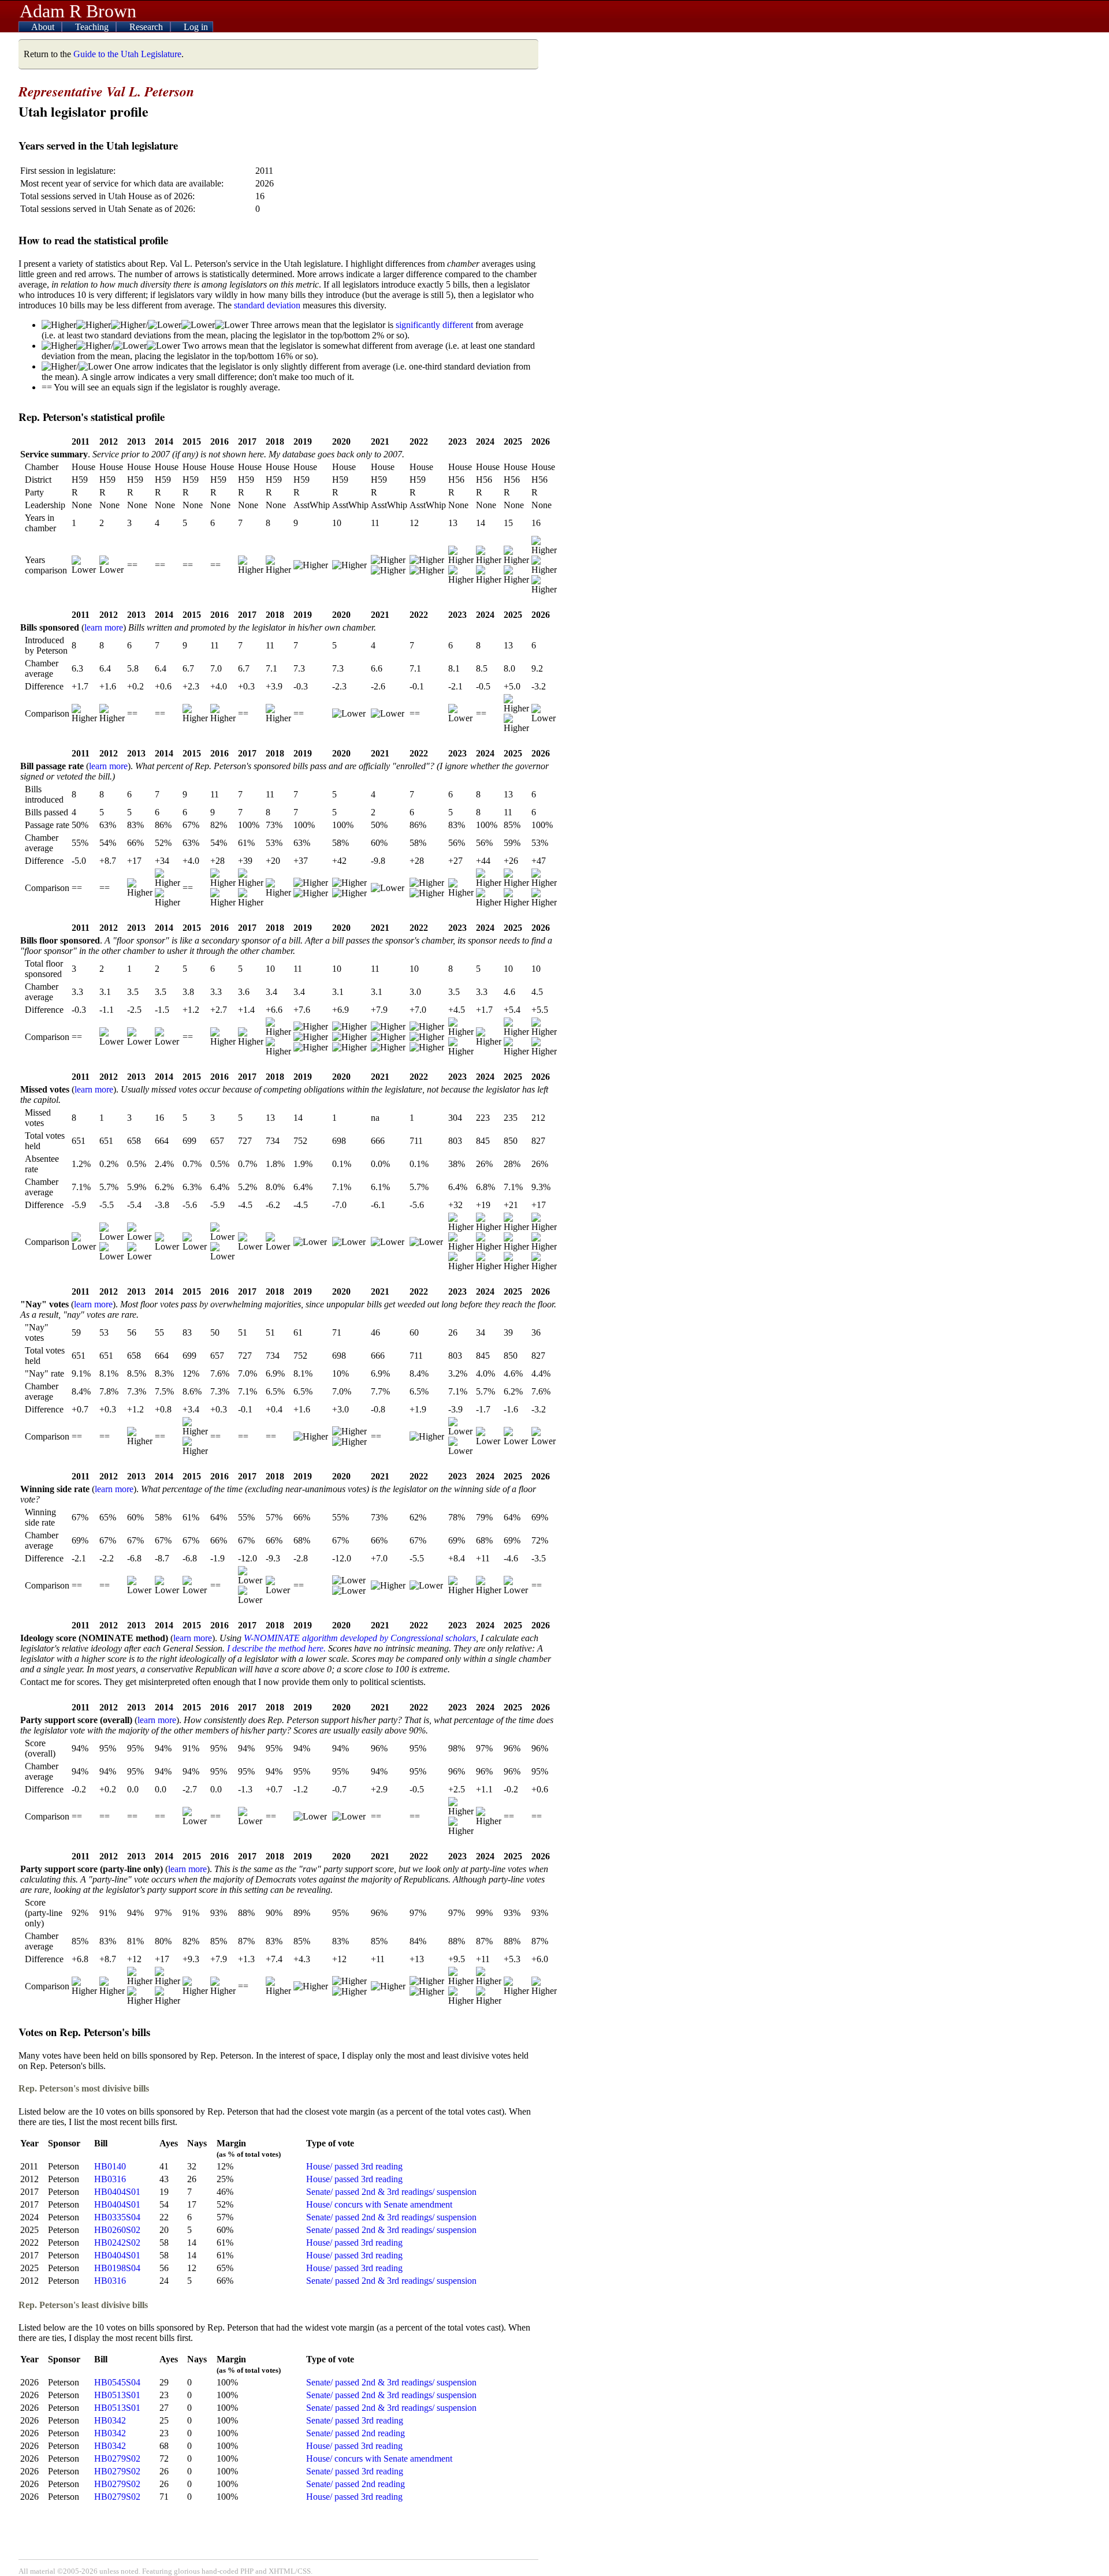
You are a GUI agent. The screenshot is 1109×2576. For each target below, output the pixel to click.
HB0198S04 (117, 2268)
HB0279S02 (117, 2458)
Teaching (93, 27)
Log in (196, 27)
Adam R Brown (78, 11)
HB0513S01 (117, 2395)
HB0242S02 (117, 2243)
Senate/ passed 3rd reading (355, 2420)
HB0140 (110, 2166)
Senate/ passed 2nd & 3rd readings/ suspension (391, 2192)
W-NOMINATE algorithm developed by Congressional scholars (360, 1638)
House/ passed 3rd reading (354, 2166)
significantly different (434, 325)
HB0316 (110, 2179)
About (44, 27)
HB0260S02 (117, 2230)
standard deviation (267, 305)
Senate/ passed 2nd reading (356, 2433)
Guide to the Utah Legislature (127, 54)
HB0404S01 (117, 2192)
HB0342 (110, 2420)
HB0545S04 (117, 2382)
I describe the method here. (276, 1648)
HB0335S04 (117, 2217)
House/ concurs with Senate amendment (379, 2204)
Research (147, 27)
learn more (104, 627)
